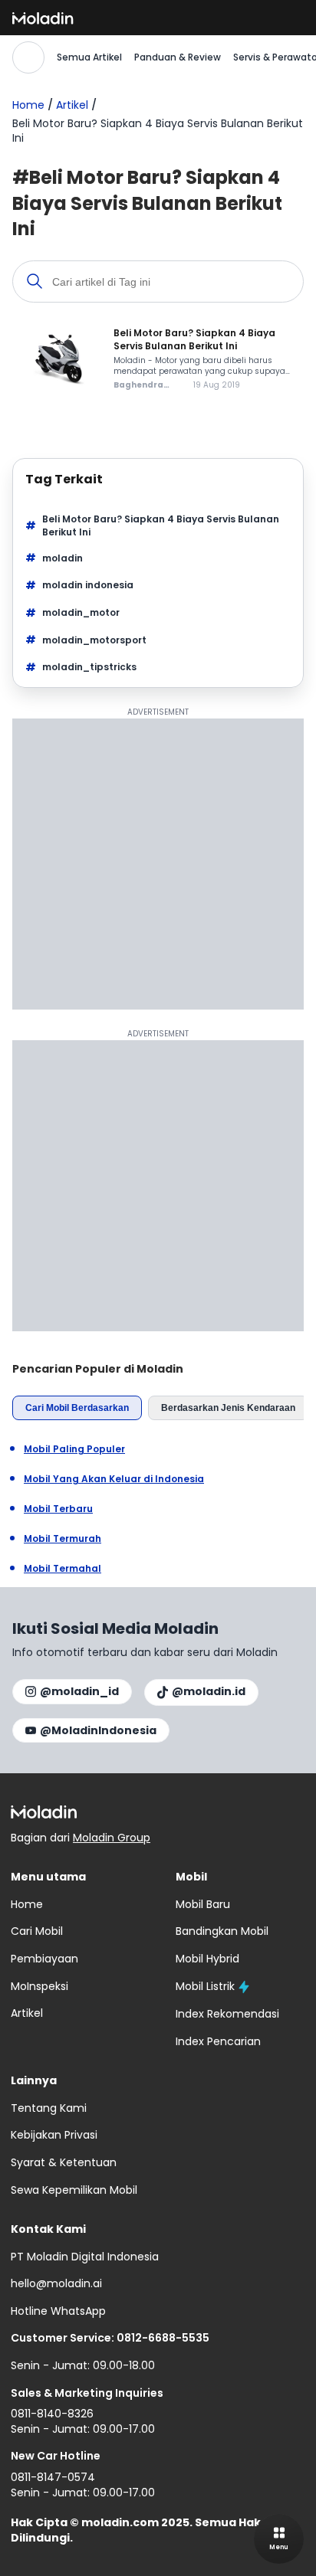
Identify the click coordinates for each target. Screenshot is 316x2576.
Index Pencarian (218, 2041)
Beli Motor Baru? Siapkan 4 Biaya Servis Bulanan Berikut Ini (161, 526)
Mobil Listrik (205, 1986)
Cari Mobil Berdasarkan (77, 1408)
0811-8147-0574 (53, 2477)
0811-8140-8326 (52, 2414)
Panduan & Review (178, 57)
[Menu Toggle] (279, 2539)
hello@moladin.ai (56, 2283)
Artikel (72, 105)
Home (28, 105)
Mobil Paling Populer (74, 1449)
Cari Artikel (28, 57)
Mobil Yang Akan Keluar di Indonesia (114, 1479)
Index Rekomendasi (227, 2014)
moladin (63, 558)
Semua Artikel (89, 57)
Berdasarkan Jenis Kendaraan (228, 1408)
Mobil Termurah (63, 1539)
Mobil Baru (203, 1904)
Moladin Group (112, 1838)
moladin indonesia (88, 585)
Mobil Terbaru (58, 1509)
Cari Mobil (37, 1931)
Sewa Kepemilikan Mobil (74, 2190)
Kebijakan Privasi (54, 2135)
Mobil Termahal (63, 1569)
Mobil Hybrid (207, 1959)
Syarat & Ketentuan (64, 2162)
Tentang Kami (49, 2108)
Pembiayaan (44, 1959)
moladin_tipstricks (89, 667)
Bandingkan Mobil (222, 1931)
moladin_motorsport (94, 640)
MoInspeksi (39, 1986)
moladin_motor (81, 612)
